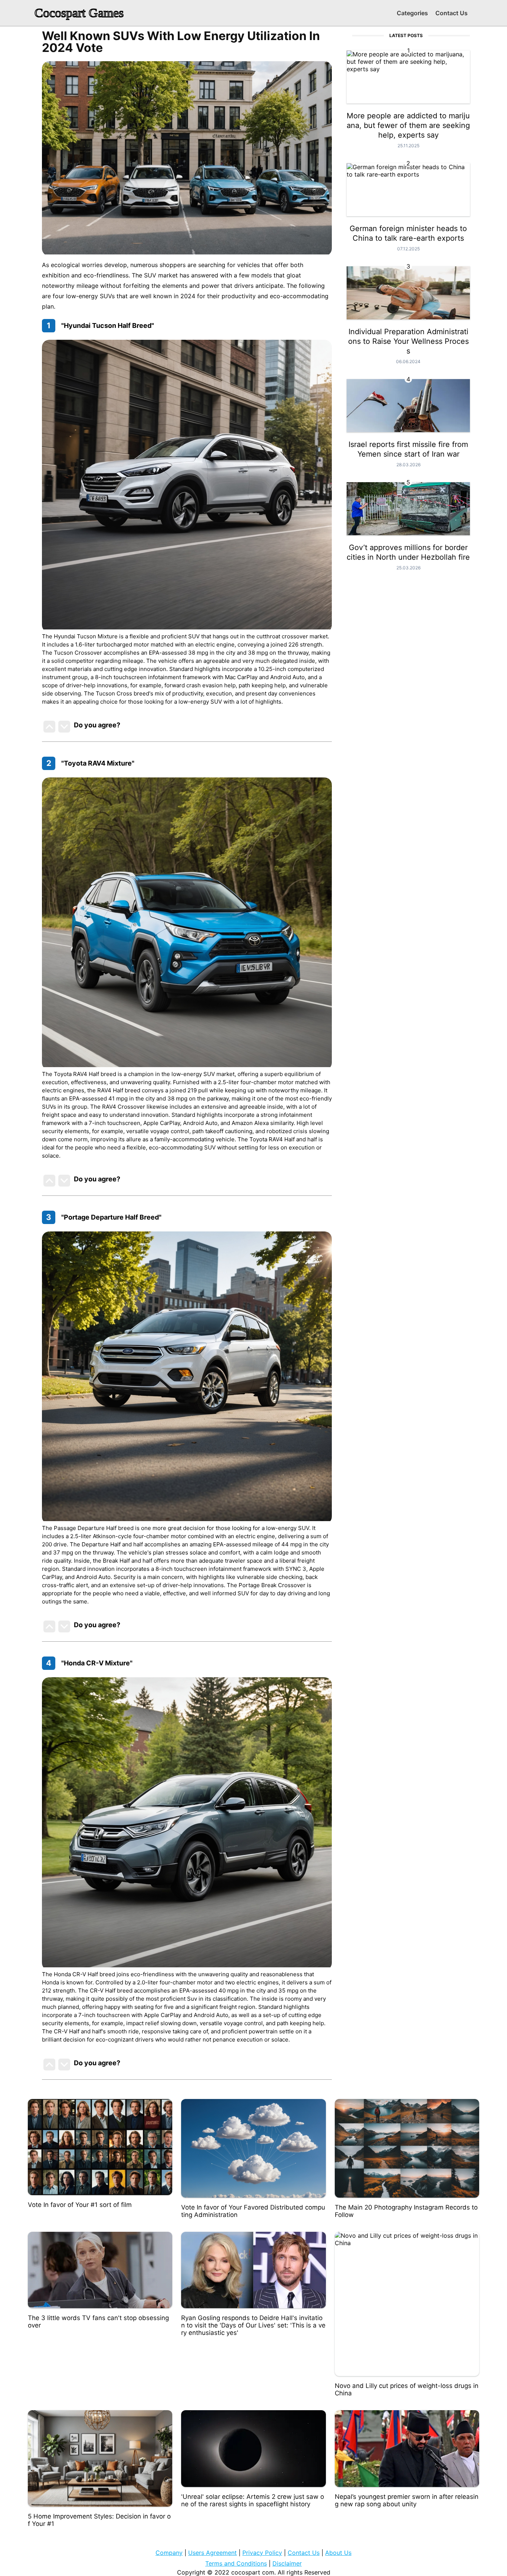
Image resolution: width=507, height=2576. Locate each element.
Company (169, 2553)
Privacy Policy (262, 2553)
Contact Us (452, 13)
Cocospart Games (79, 13)
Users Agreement (212, 2553)
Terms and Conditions (236, 2563)
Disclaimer (287, 2563)
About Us (338, 2553)
